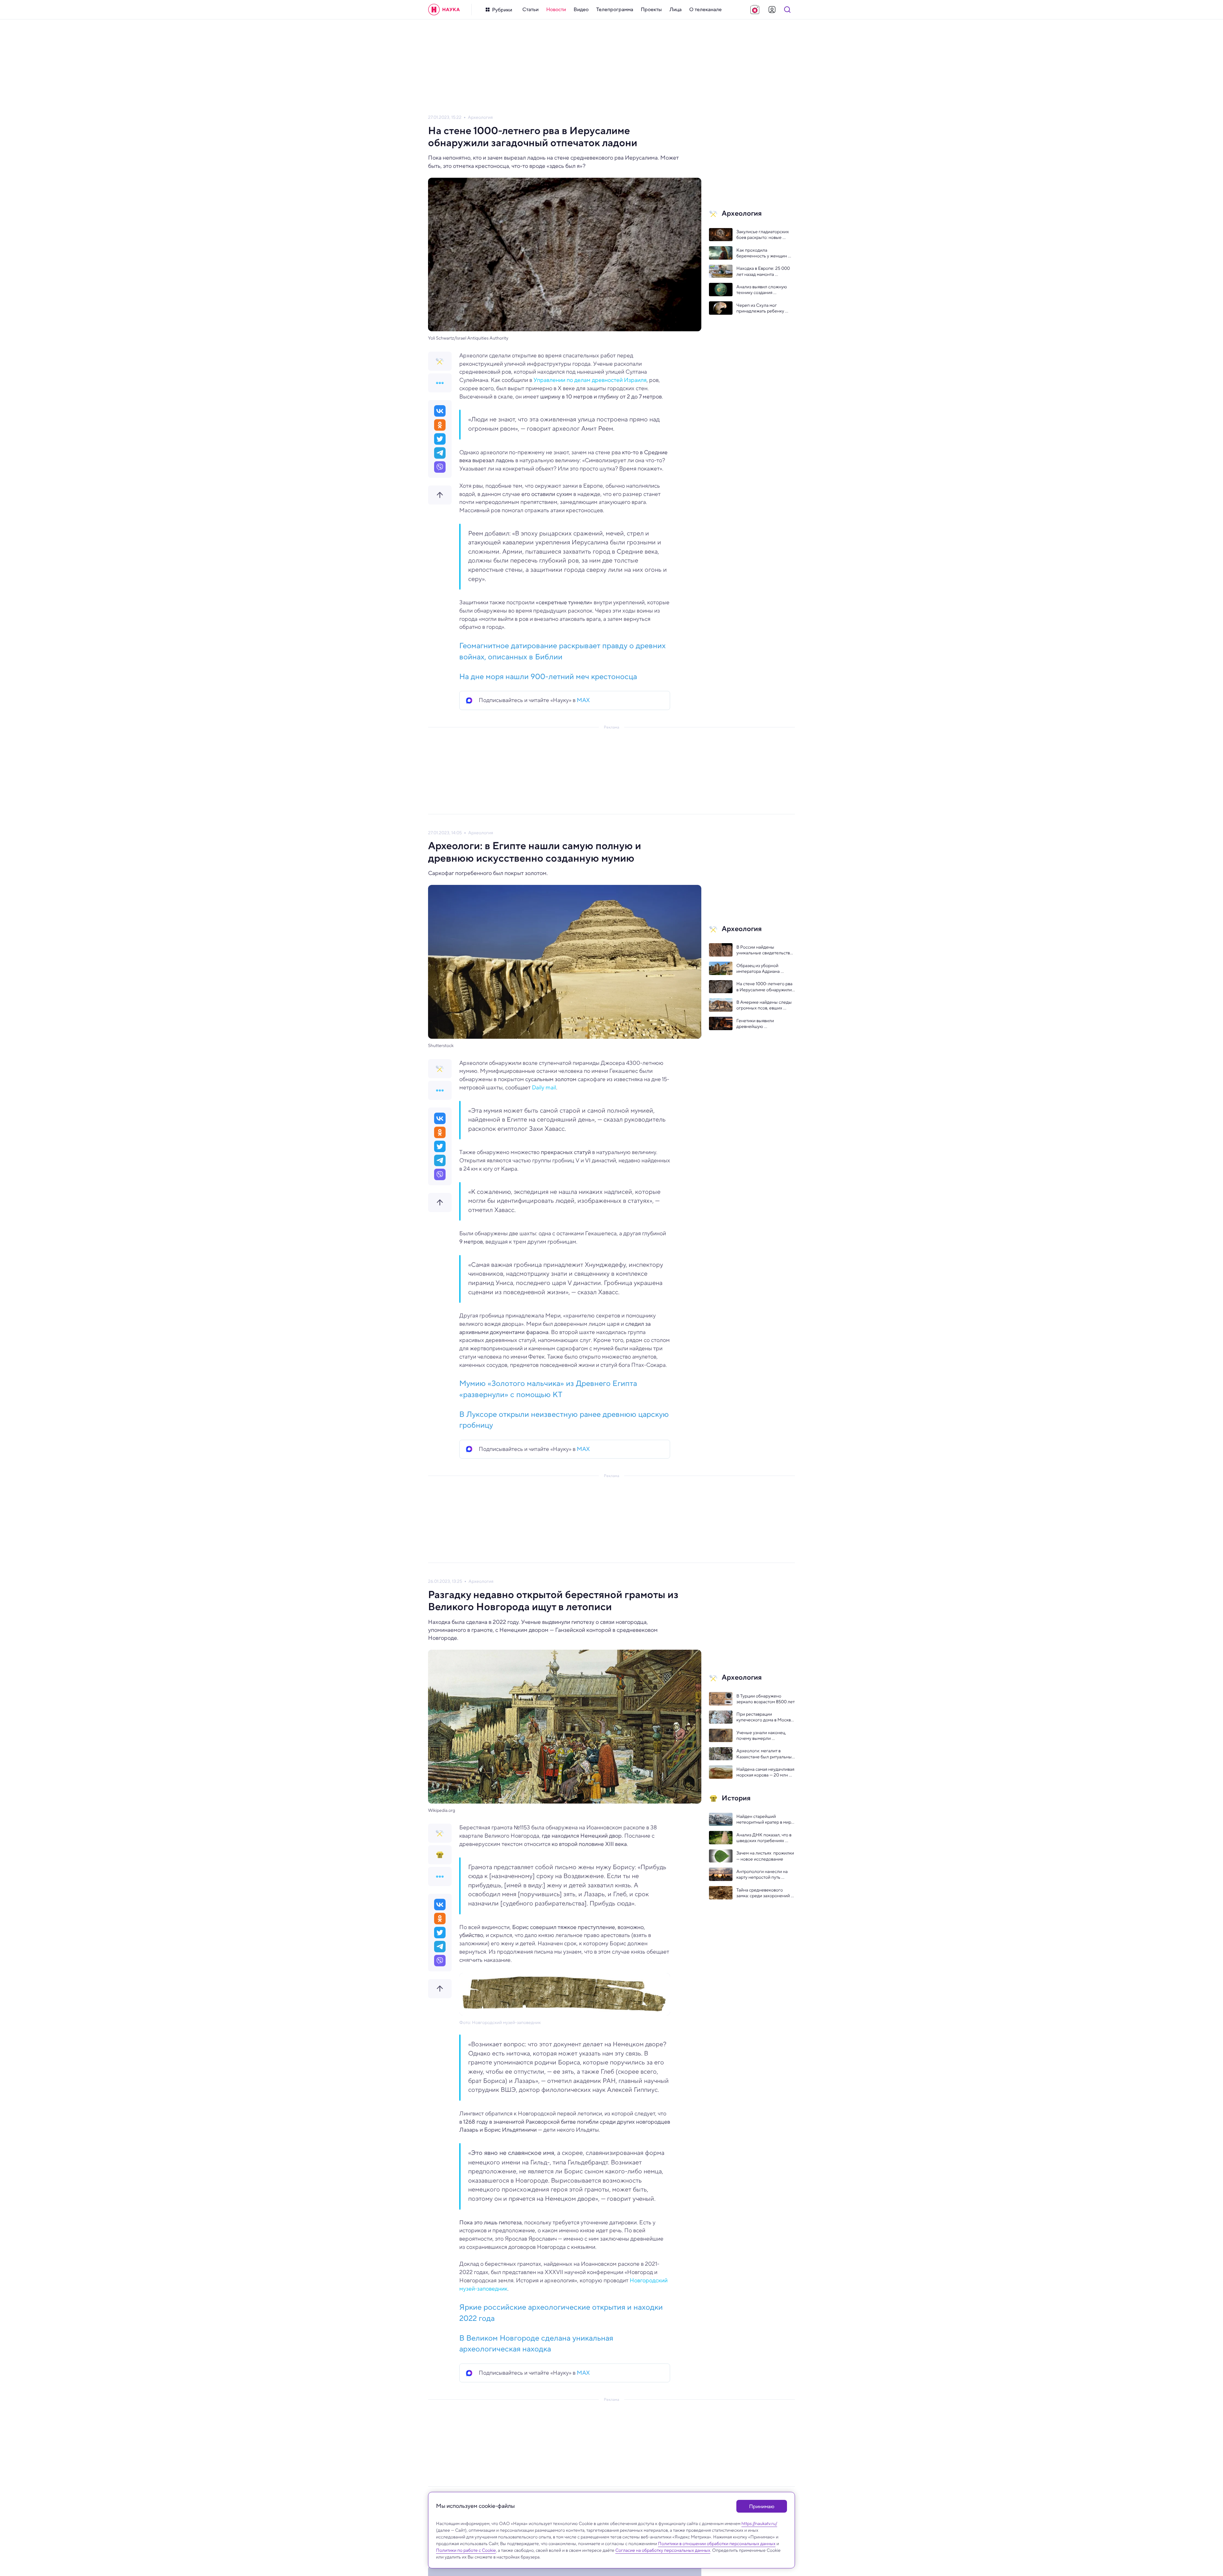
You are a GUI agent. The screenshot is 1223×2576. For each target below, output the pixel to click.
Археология (480, 117)
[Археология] (440, 361)
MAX (583, 700)
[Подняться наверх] (440, 495)
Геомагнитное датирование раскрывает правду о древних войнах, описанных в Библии (562, 651)
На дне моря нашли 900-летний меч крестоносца (548, 676)
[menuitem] (530, 10)
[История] (440, 1855)
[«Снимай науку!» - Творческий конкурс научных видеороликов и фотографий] (755, 10)
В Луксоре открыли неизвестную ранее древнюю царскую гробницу (564, 1420)
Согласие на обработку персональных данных (663, 2550)
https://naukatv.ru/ (759, 2523)
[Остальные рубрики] (440, 383)
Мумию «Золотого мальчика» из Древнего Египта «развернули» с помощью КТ (548, 1389)
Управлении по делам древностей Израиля (590, 380)
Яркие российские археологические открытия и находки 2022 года (561, 2312)
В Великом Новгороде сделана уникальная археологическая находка (536, 2343)
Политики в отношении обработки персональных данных (717, 2544)
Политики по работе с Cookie (466, 2550)
